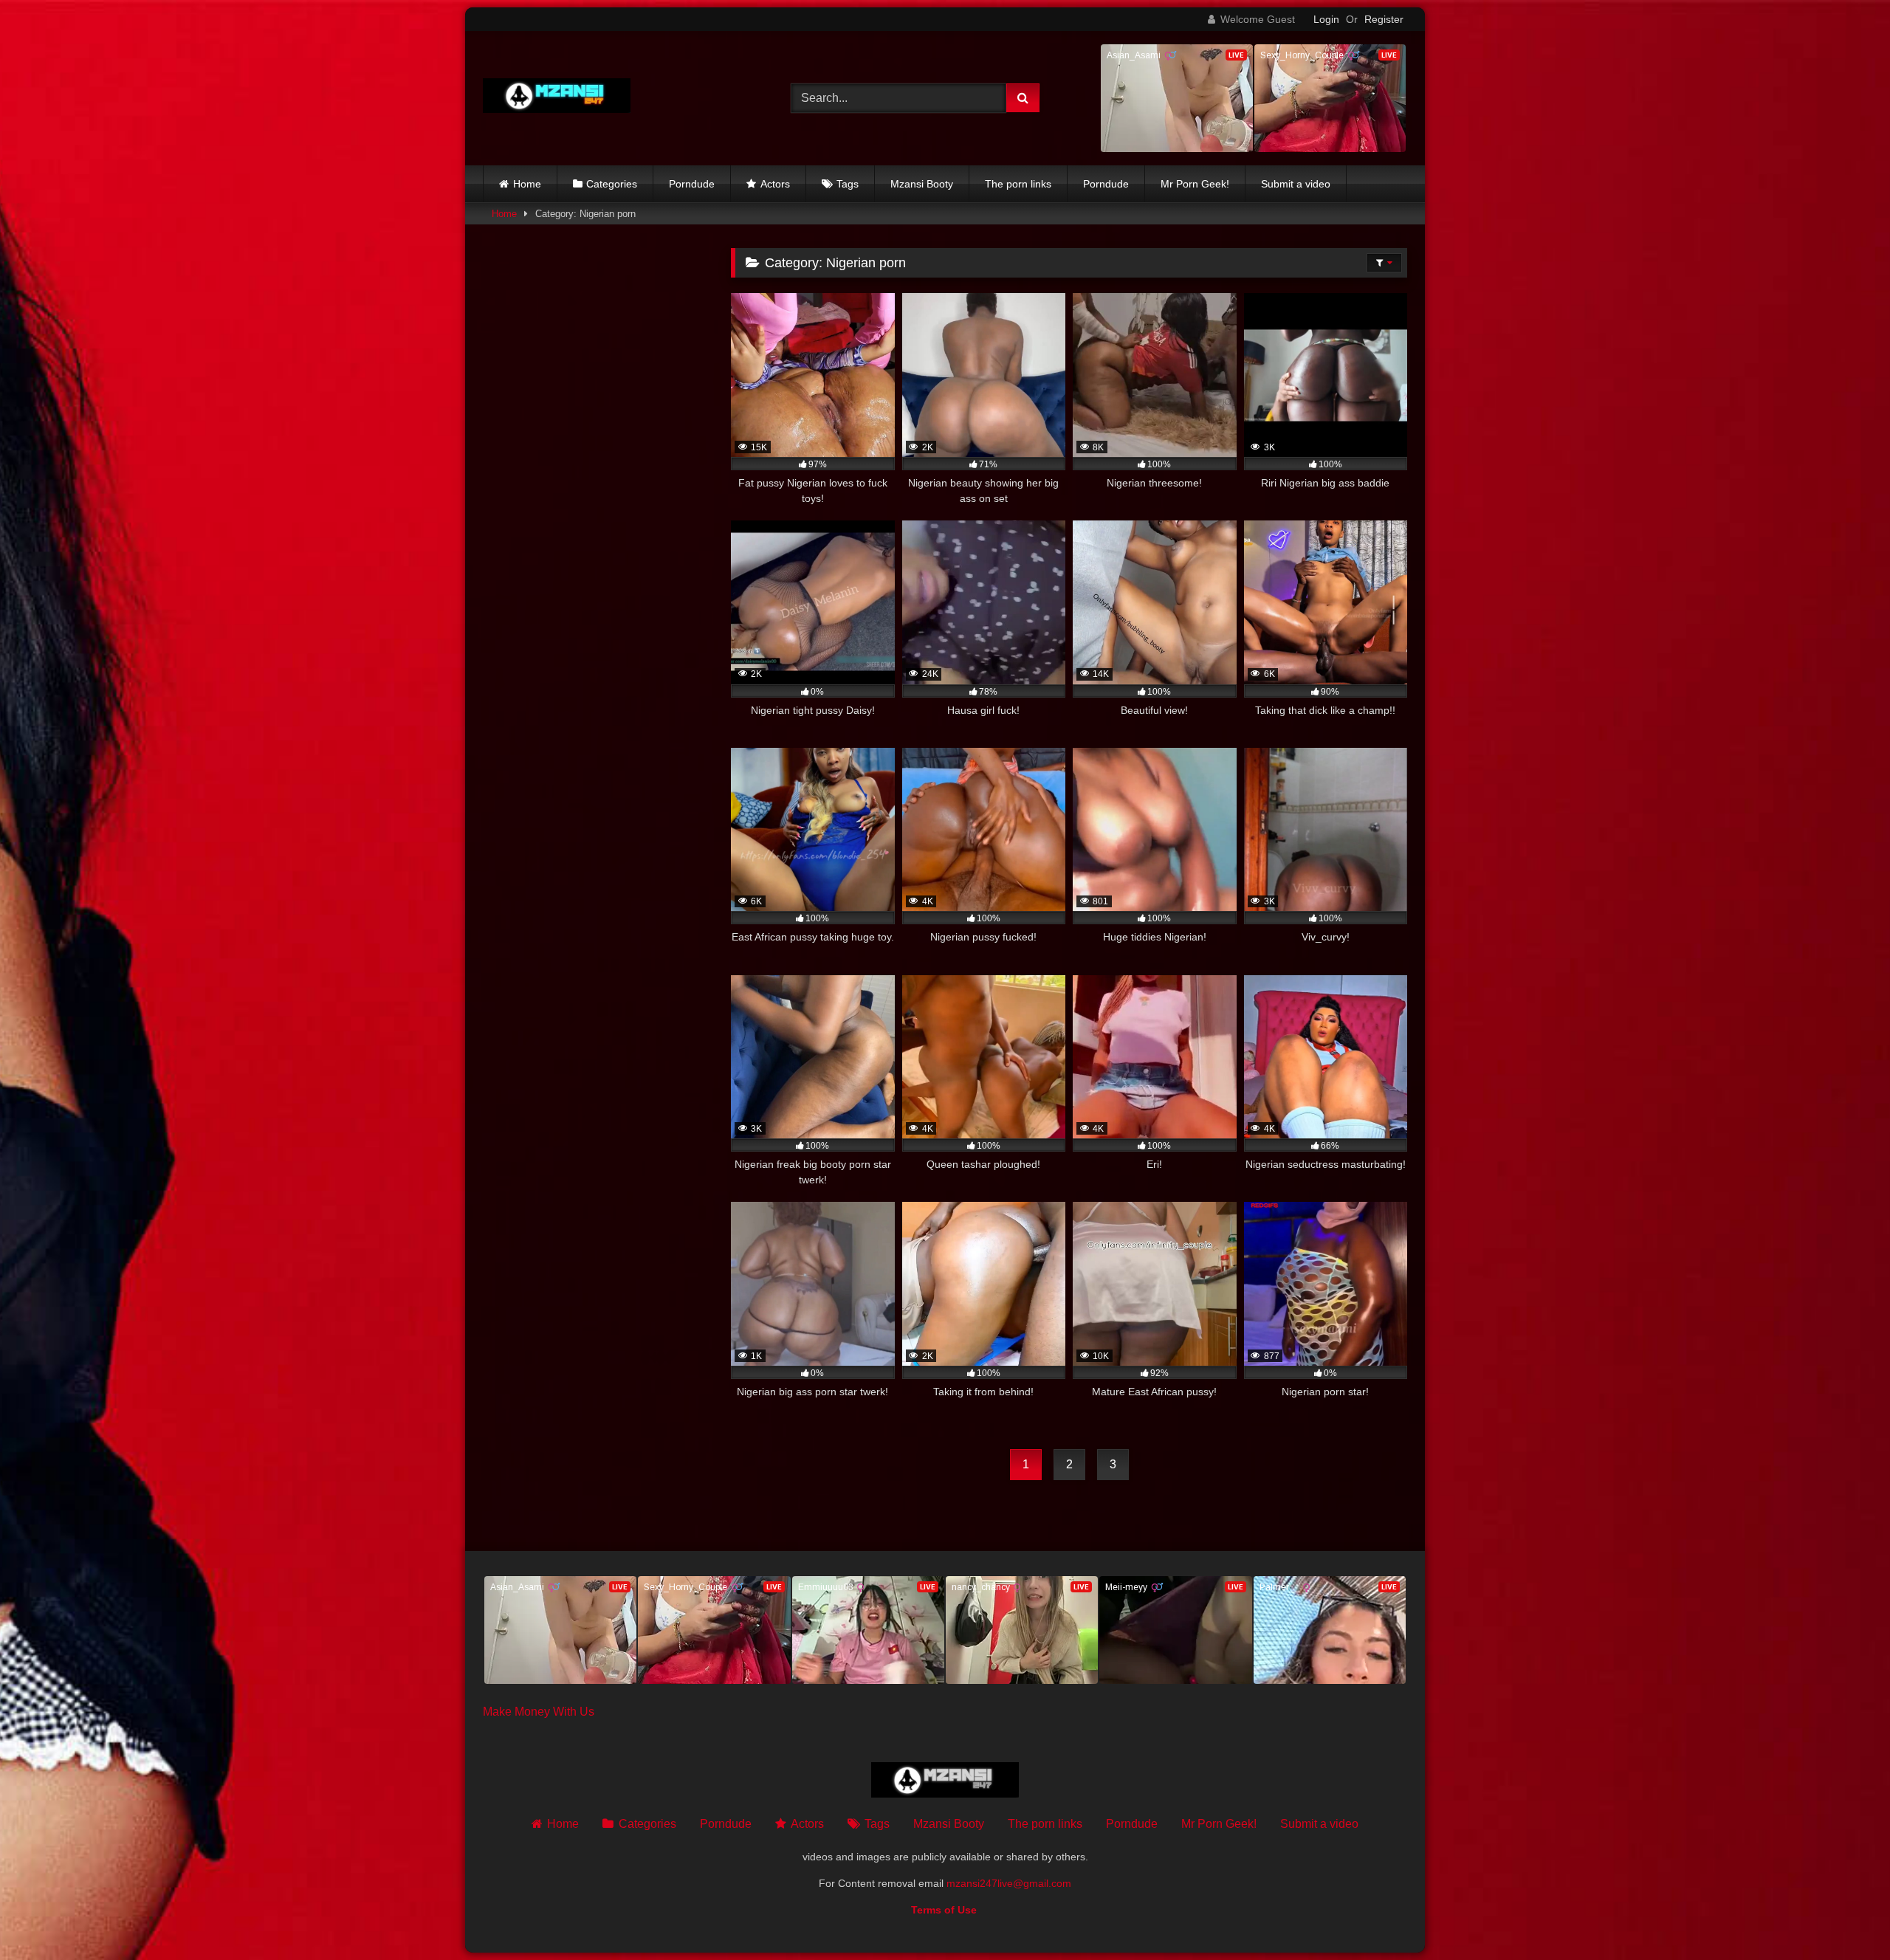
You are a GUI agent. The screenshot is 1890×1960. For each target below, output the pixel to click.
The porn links (1018, 184)
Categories (612, 184)
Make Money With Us (539, 1712)
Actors (775, 184)
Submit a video (1296, 184)
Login (1326, 19)
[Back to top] (1844, 1916)
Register (1384, 19)
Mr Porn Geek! (1195, 184)
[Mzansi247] (557, 99)
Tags (848, 184)
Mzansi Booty (922, 184)
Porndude (692, 184)
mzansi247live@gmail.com (1009, 1883)
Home (527, 184)
